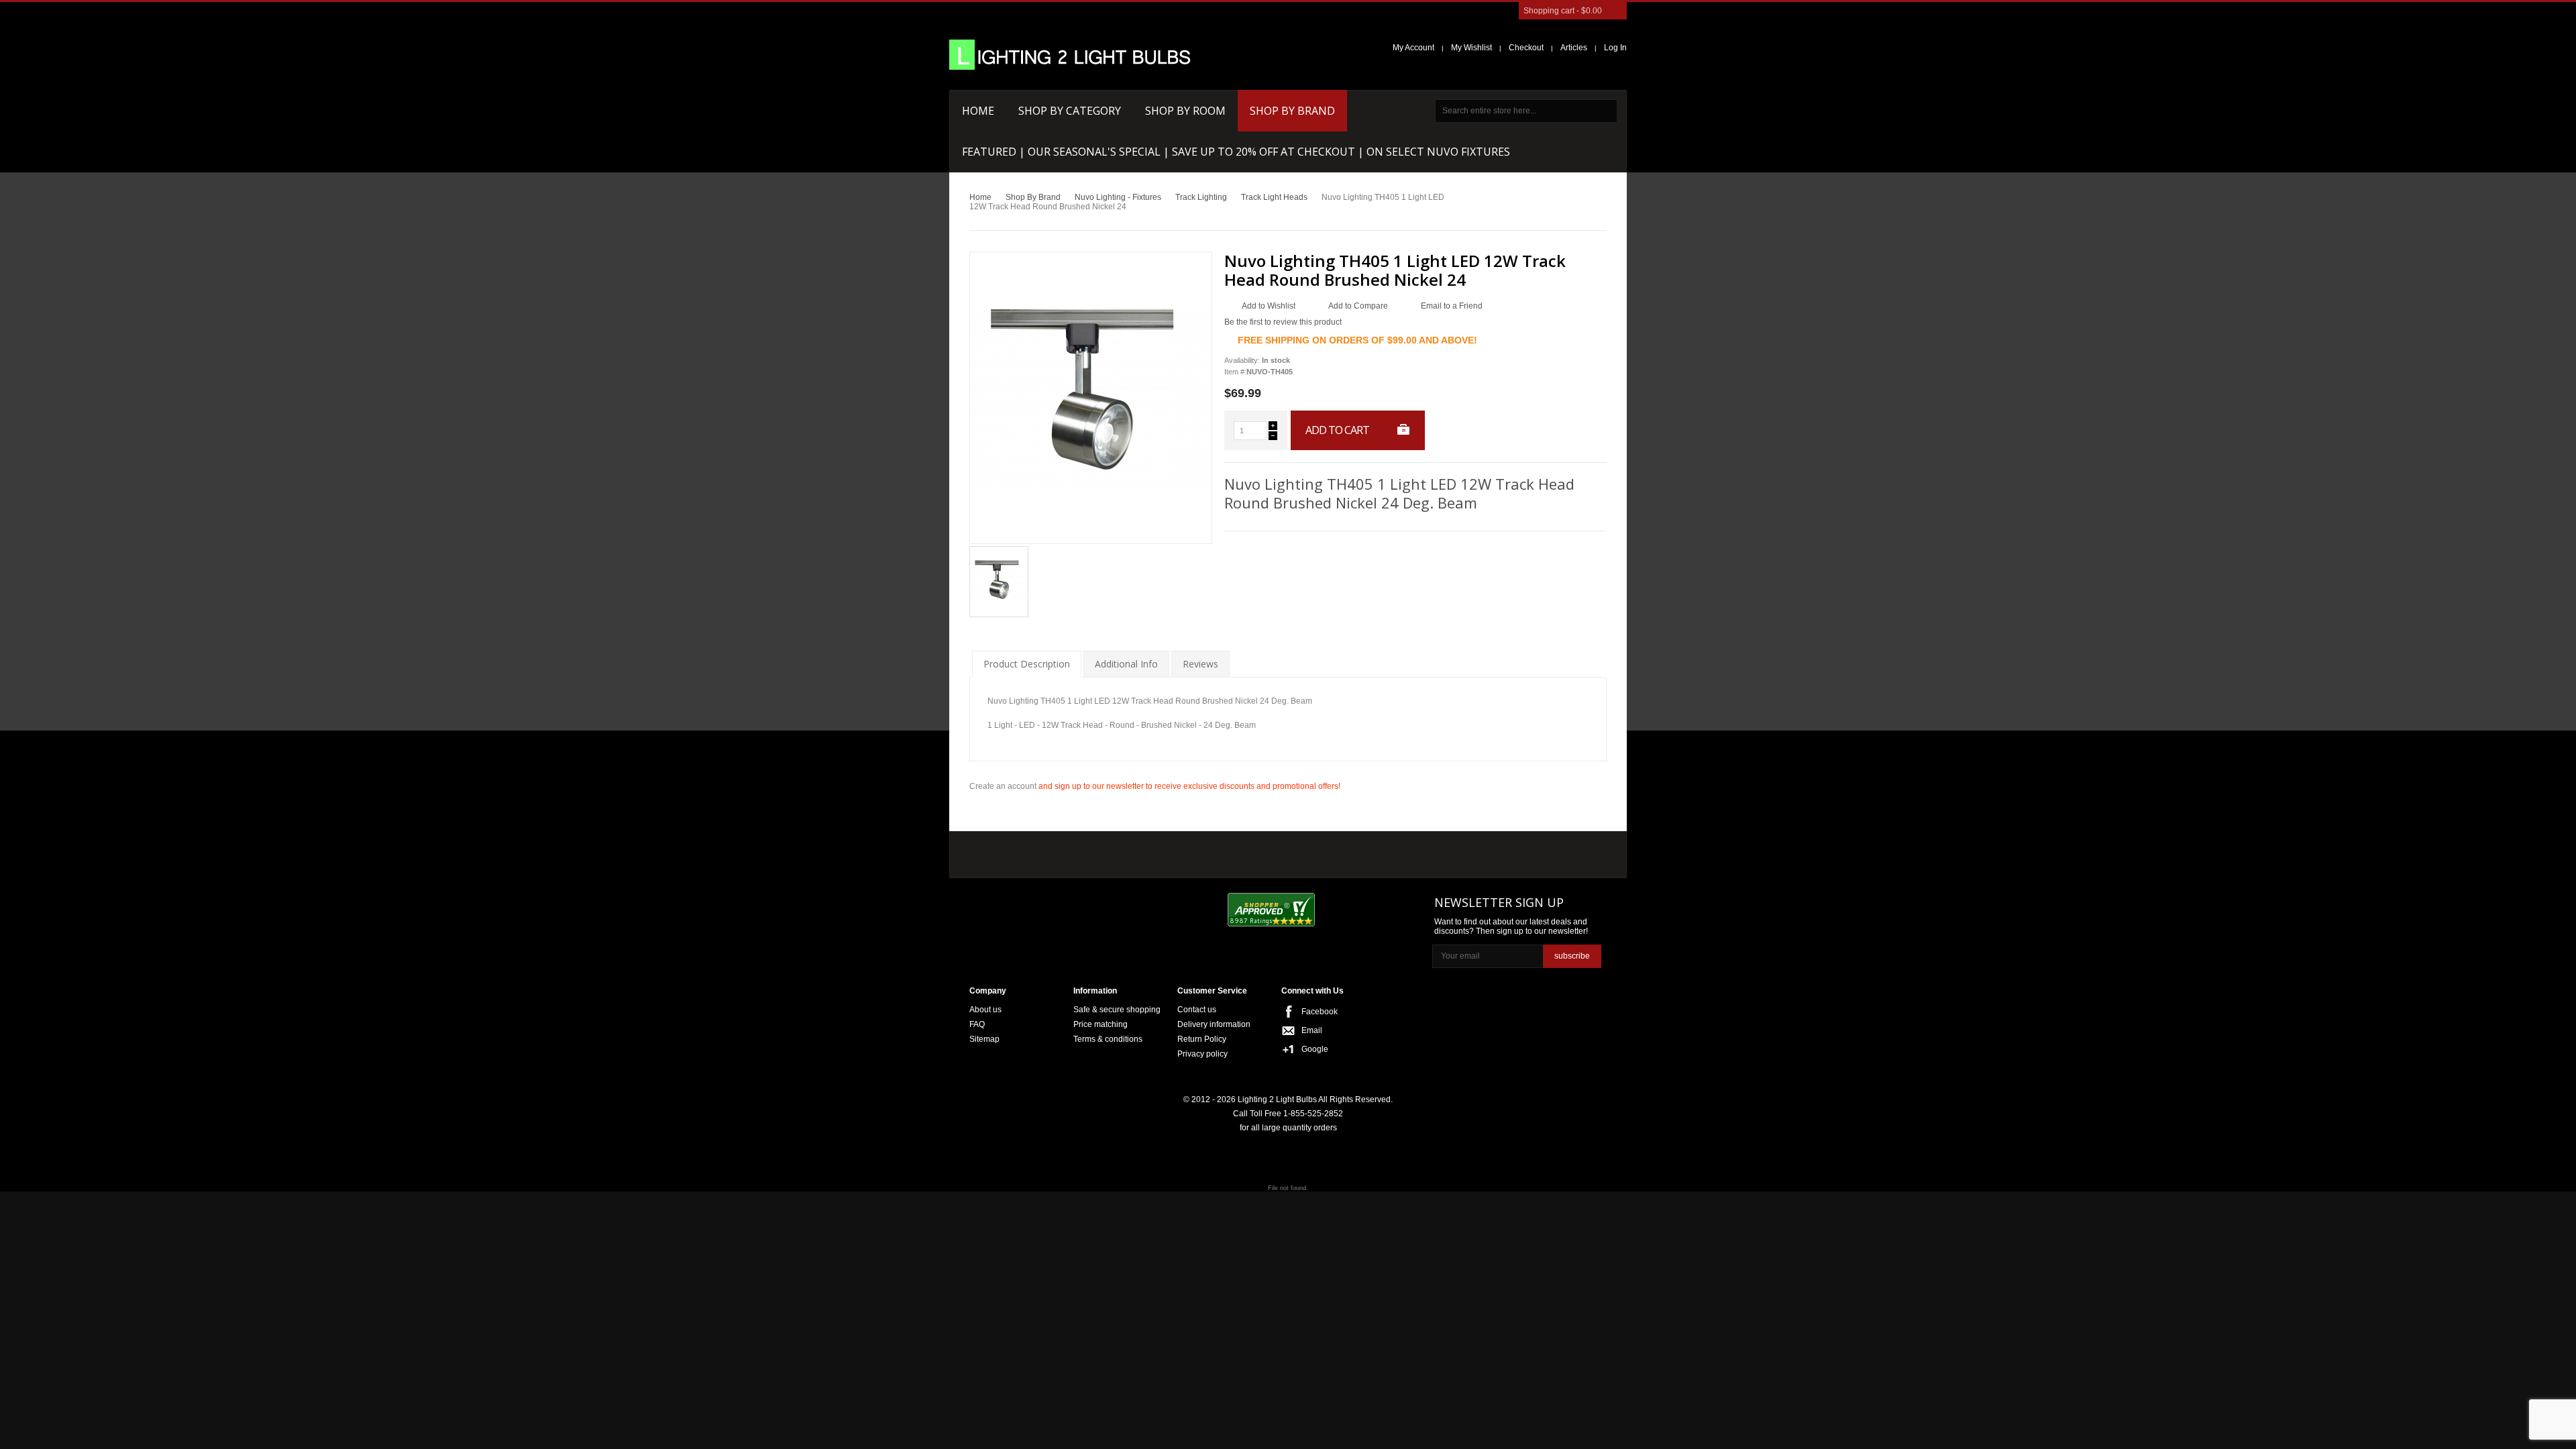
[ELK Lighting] (1164, 851)
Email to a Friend (1452, 306)
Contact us (1197, 1010)
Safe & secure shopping (1117, 1010)
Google (1315, 1049)
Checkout (1526, 48)
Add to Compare (1358, 306)
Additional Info (1126, 664)
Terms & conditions (1108, 1039)
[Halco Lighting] (1092, 852)
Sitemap (984, 1039)
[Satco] (1253, 851)
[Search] (1606, 111)
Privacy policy (1202, 1054)
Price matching (1101, 1024)
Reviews (1200, 664)
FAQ (977, 1024)
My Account (1413, 48)
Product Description (1027, 664)
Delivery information (1214, 1024)
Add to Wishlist (1269, 306)
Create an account (1003, 786)
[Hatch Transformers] (1015, 852)
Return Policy (1202, 1039)
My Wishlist (1471, 48)
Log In (1615, 48)
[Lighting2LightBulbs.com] (1070, 55)
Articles (1574, 48)
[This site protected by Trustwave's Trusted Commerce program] (1376, 911)
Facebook (1320, 1012)
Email (1312, 1030)
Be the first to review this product (1283, 322)
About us (985, 1010)
